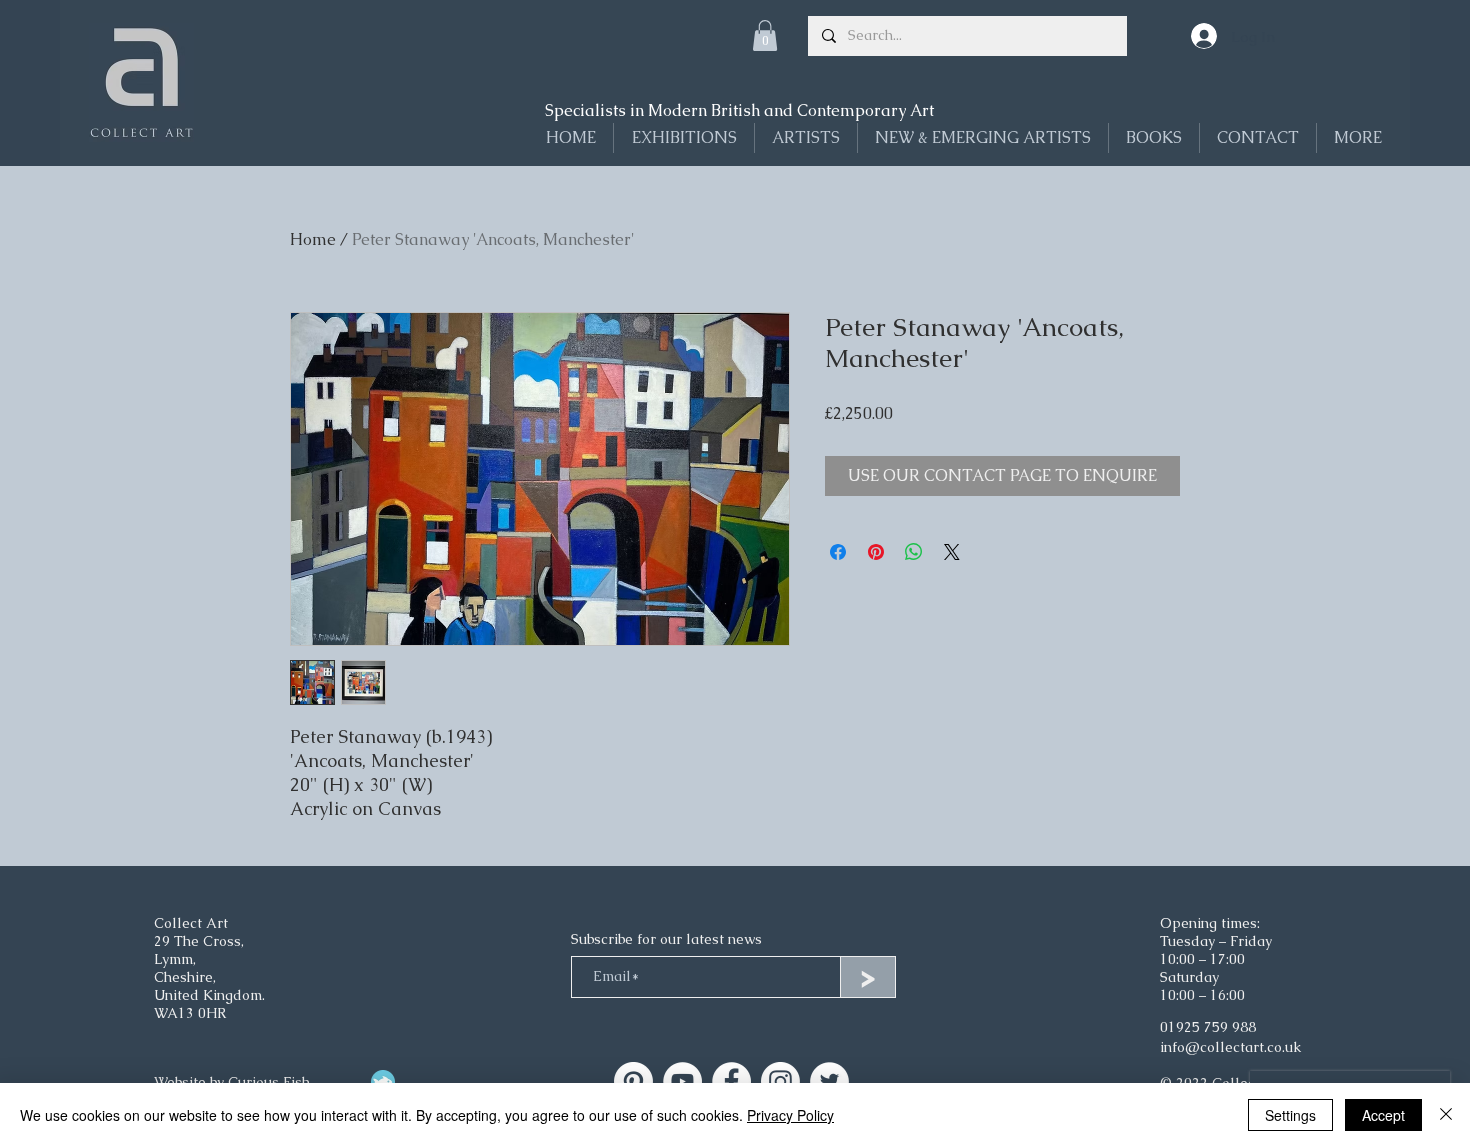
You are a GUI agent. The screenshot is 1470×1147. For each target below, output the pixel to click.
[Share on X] (952, 552)
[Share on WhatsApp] (914, 552)
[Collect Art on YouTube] (682, 1081)
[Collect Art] (633, 1081)
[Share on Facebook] (838, 552)
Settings (1290, 1115)
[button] (765, 35)
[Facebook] (731, 1081)
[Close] (1446, 1115)
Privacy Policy (790, 1115)
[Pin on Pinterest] (876, 552)
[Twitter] (829, 1081)
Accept (1383, 1115)
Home (313, 239)
